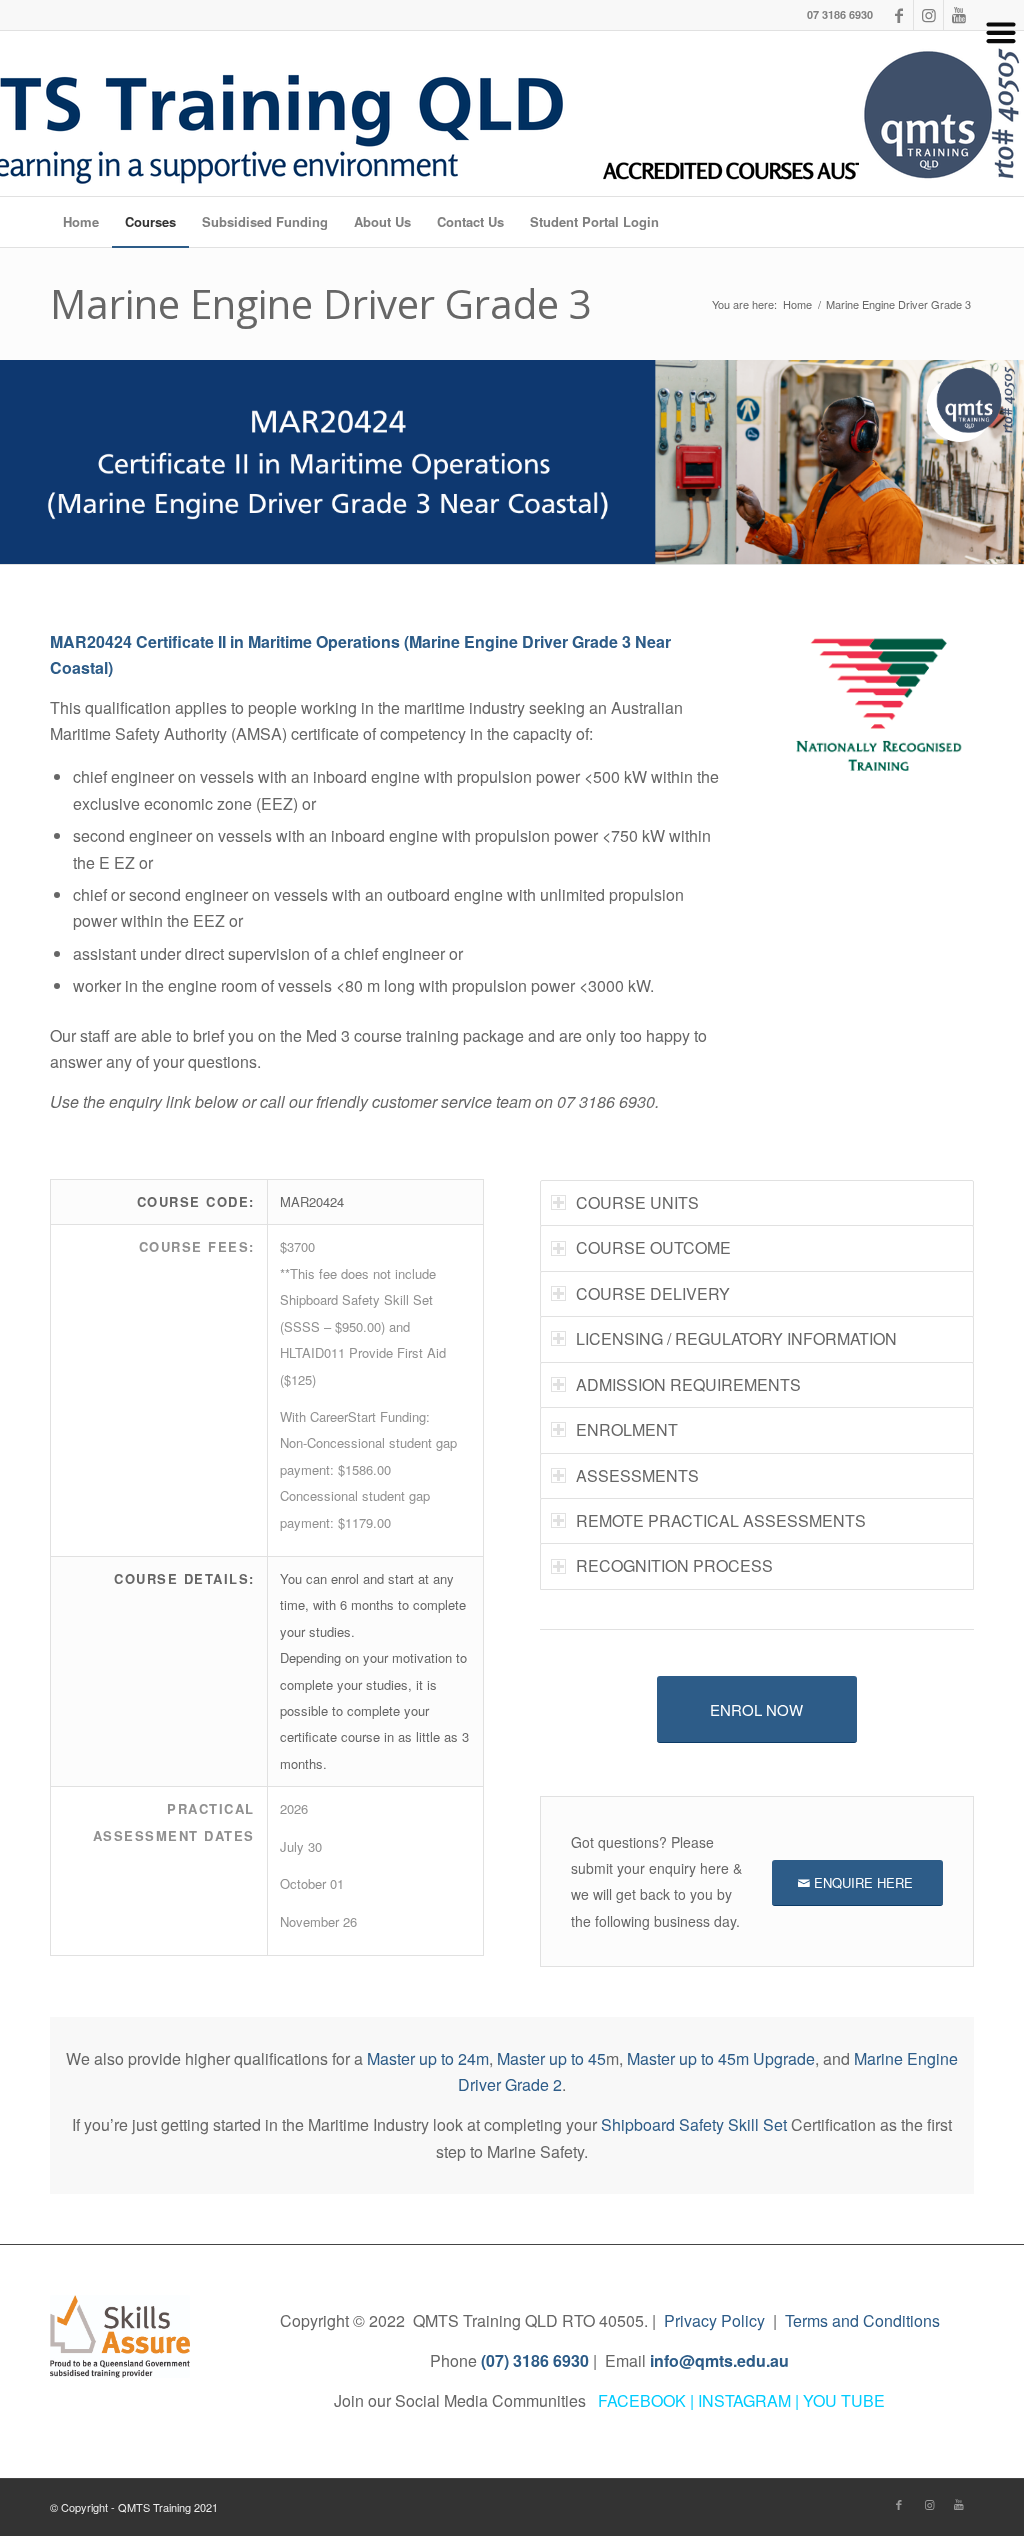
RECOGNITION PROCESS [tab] (674, 1565)
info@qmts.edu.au (719, 2360)
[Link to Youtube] (959, 2504)
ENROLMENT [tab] (627, 1429)
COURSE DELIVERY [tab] (653, 1293)
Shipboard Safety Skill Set (694, 2124)
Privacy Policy (714, 2320)
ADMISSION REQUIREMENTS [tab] (688, 1384)
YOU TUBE (844, 2400)
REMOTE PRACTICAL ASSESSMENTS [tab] (721, 1520)
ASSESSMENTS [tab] (637, 1475)
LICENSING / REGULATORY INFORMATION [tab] (736, 1338)
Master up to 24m (428, 2058)
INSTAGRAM (744, 2400)
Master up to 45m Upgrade (721, 2058)
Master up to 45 (551, 2058)
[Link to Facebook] (899, 2504)
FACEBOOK (642, 2400)
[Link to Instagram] (929, 2504)
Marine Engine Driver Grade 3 (321, 303)
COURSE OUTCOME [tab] (653, 1247)
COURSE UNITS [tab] (637, 1202)
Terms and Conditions (862, 2320)
